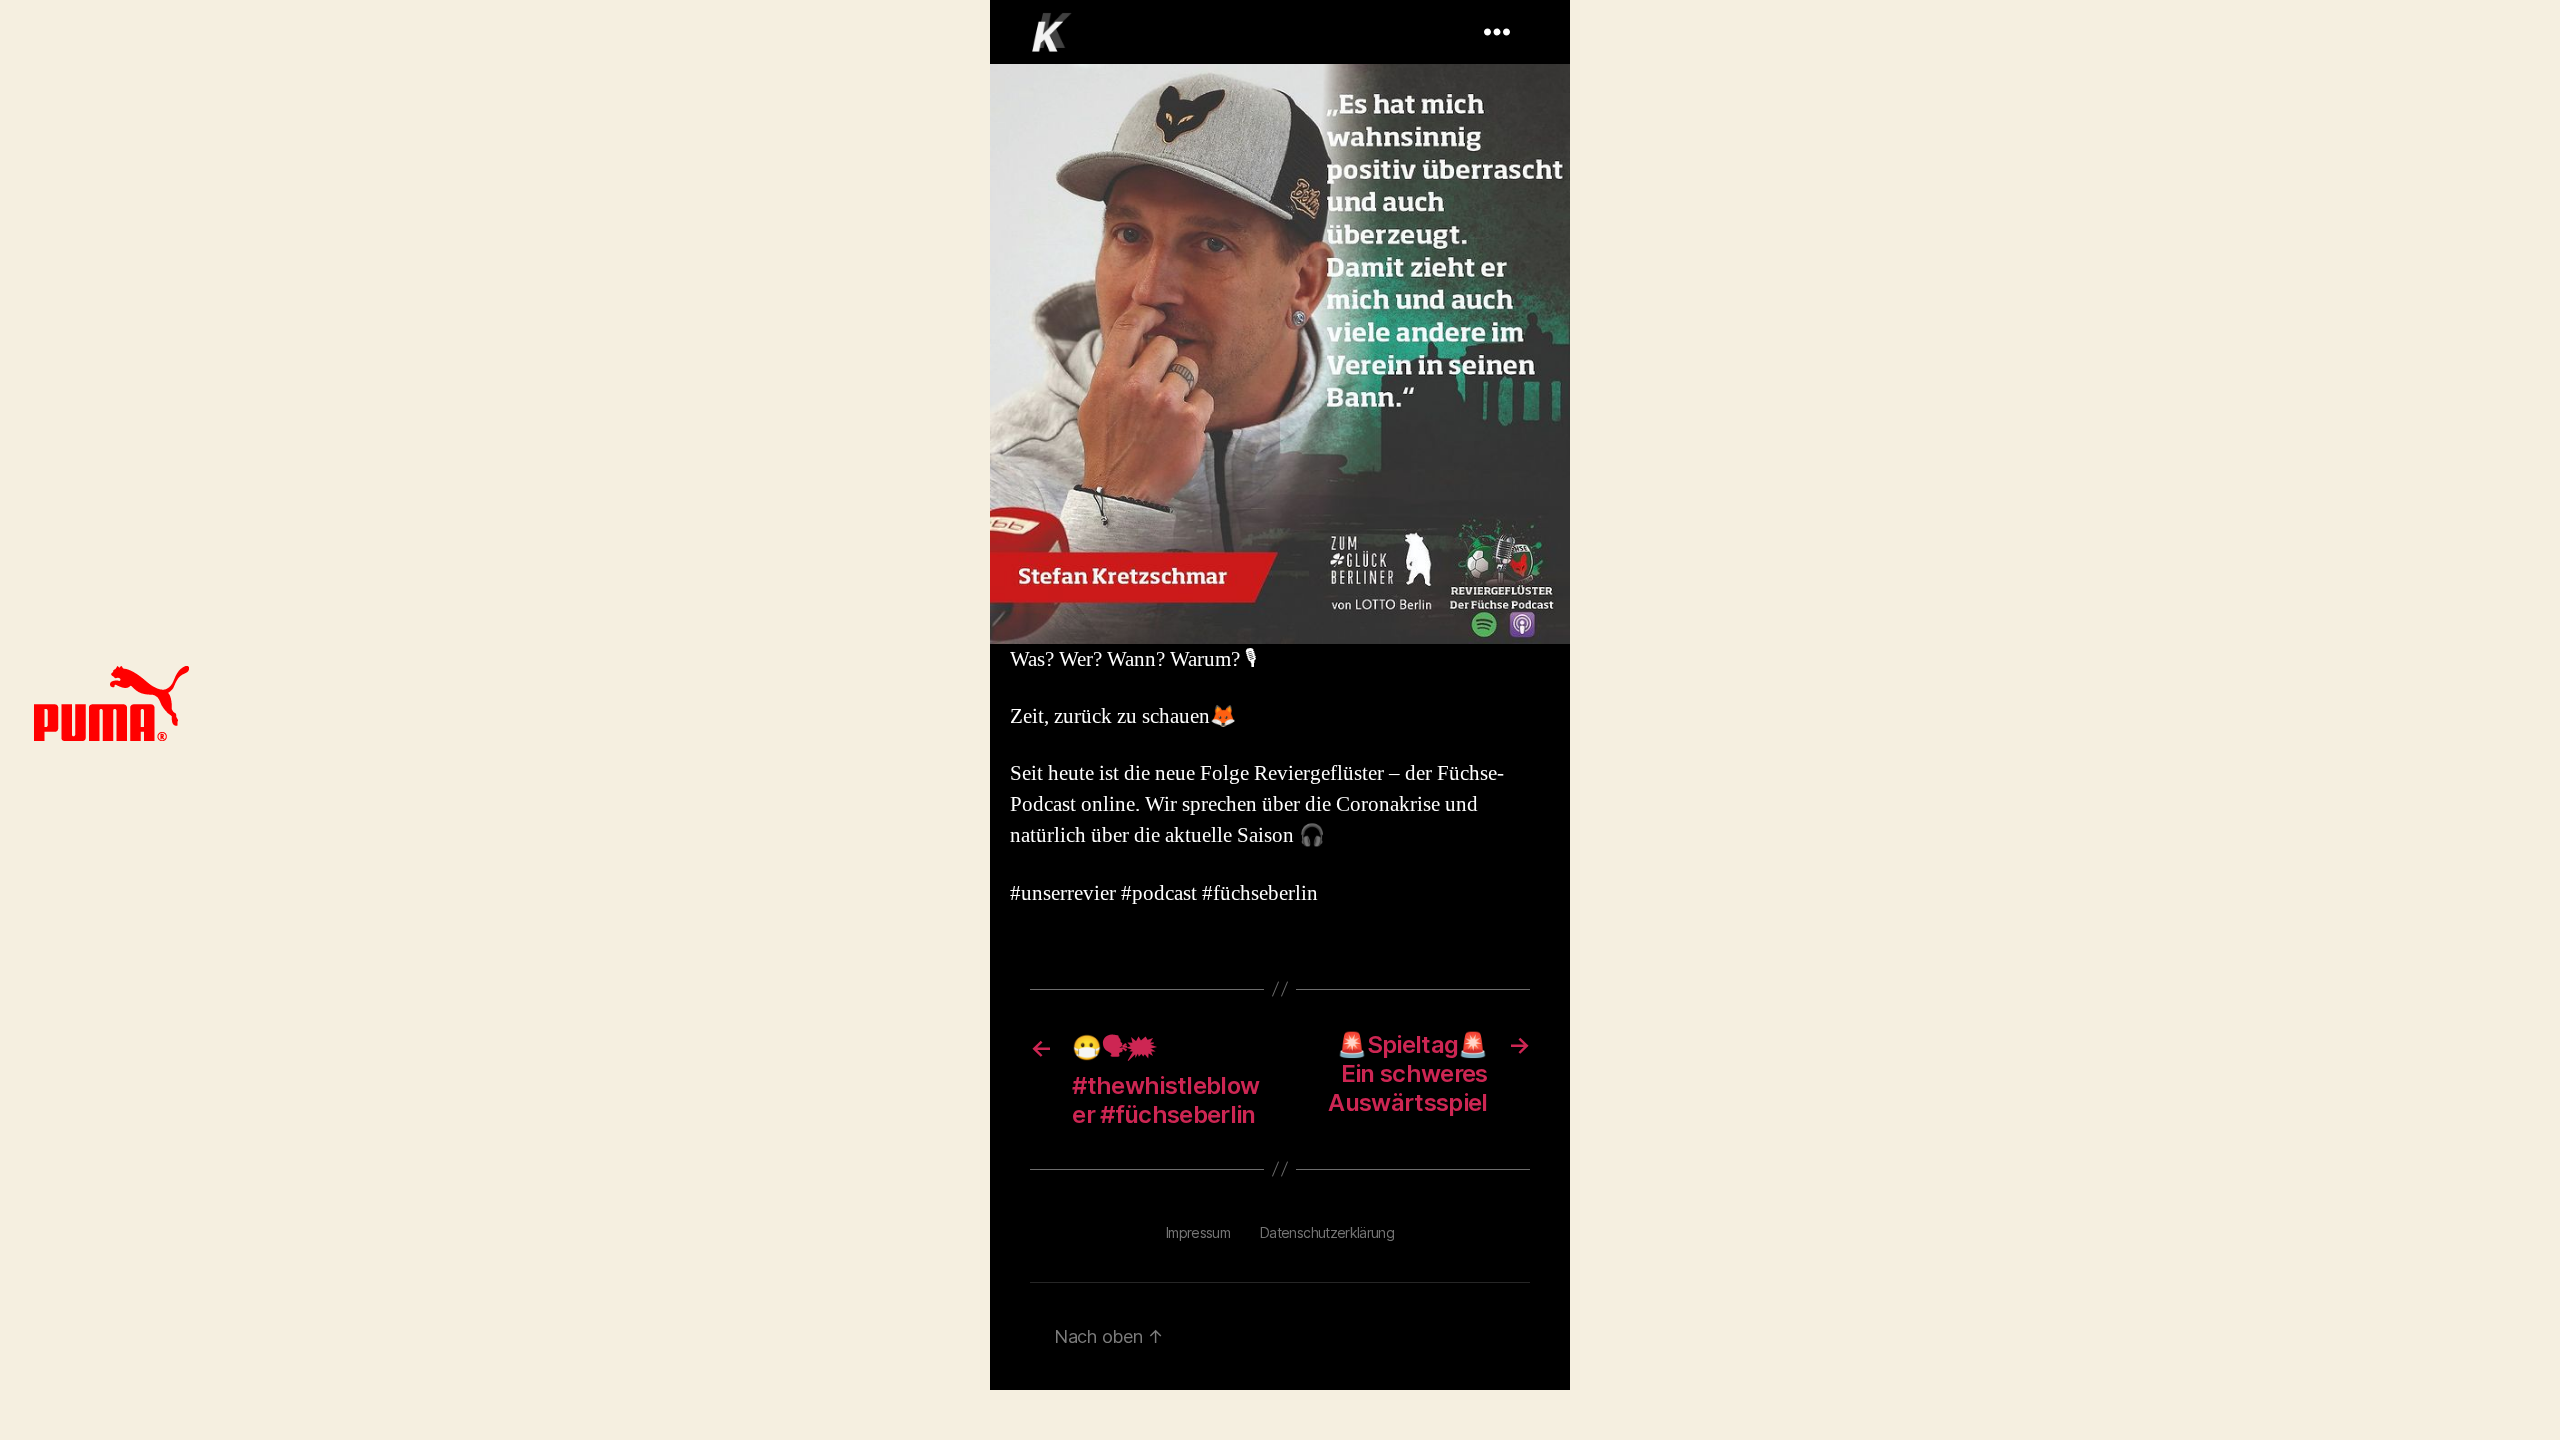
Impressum (1198, 1232)
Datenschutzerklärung (1327, 1232)
